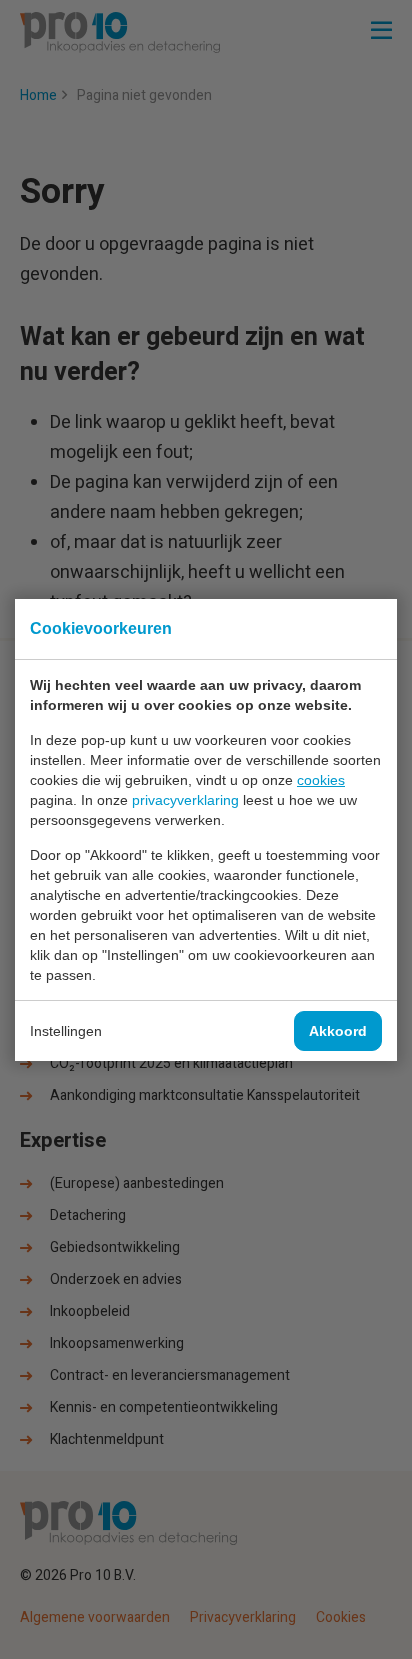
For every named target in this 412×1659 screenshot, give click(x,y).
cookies (321, 780)
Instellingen (66, 1031)
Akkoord (338, 1031)
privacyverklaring (185, 800)
